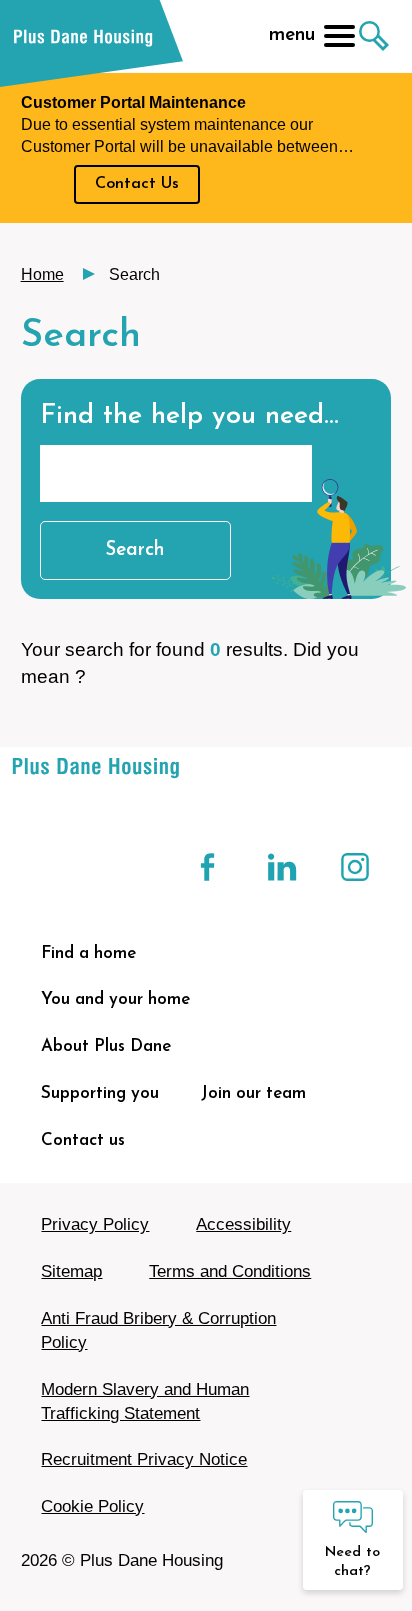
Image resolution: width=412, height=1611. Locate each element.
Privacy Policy (95, 1224)
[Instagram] (355, 867)
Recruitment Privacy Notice (144, 1459)
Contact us (83, 1140)
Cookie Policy (92, 1506)
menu (292, 35)
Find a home (88, 953)
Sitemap (71, 1271)
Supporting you (100, 1093)
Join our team (253, 1093)
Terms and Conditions (230, 1271)
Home (42, 274)
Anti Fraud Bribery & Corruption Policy (158, 1330)
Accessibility (243, 1224)
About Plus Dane (106, 1046)
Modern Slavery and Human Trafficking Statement (145, 1401)
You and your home (115, 999)
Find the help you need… (189, 416)
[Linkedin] (282, 867)
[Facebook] (209, 867)
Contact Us (137, 184)
